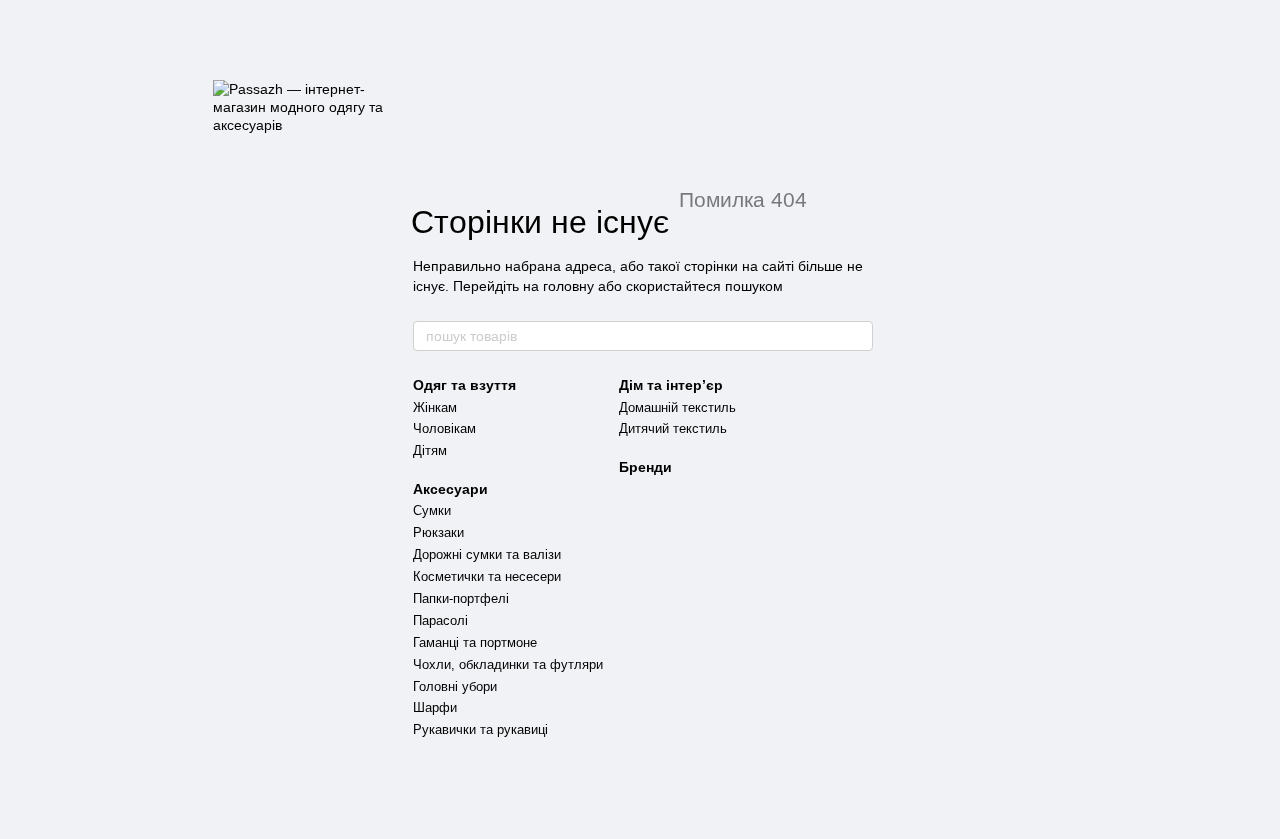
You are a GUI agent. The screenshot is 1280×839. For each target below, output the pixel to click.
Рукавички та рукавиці (480, 729)
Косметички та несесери (487, 576)
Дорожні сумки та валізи (487, 554)
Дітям (430, 450)
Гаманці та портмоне (475, 642)
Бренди (645, 467)
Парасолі (440, 620)
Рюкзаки (438, 532)
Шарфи (435, 707)
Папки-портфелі (461, 598)
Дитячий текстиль (673, 428)
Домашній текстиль (677, 407)
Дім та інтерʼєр (671, 385)
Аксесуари (450, 489)
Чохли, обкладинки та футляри (508, 664)
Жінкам (435, 407)
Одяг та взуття (464, 385)
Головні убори (455, 686)
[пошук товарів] (857, 336)
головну (568, 286)
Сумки (432, 510)
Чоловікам (444, 428)
